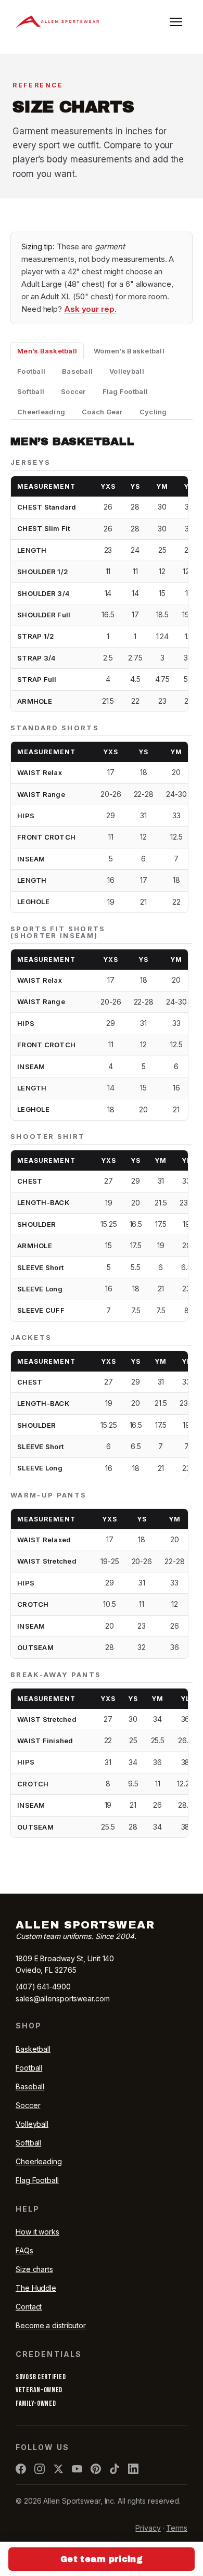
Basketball (33, 2049)
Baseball (30, 2086)
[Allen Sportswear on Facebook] (21, 2469)
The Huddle (36, 2288)
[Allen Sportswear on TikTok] (115, 2469)
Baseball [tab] (77, 371)
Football (29, 2068)
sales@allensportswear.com (63, 1998)
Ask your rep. (90, 309)
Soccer (28, 2105)
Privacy (148, 2528)
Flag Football (37, 2180)
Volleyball (32, 2124)
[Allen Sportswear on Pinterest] (96, 2469)
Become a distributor (51, 2325)
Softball (28, 2143)
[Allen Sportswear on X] (58, 2469)
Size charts (34, 2269)
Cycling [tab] (153, 412)
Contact (29, 2307)
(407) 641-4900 (43, 1987)
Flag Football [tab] (125, 391)
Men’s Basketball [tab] (47, 351)
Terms (177, 2528)
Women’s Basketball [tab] (129, 351)
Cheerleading (39, 2161)
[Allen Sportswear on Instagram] (40, 2469)
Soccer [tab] (73, 391)
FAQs (24, 2250)
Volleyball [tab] (127, 371)
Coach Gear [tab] (102, 412)
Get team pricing (102, 2559)
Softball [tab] (31, 391)
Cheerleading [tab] (41, 412)
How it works (37, 2232)
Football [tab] (31, 371)
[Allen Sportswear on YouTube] (77, 2469)
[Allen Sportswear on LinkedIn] (133, 2469)
